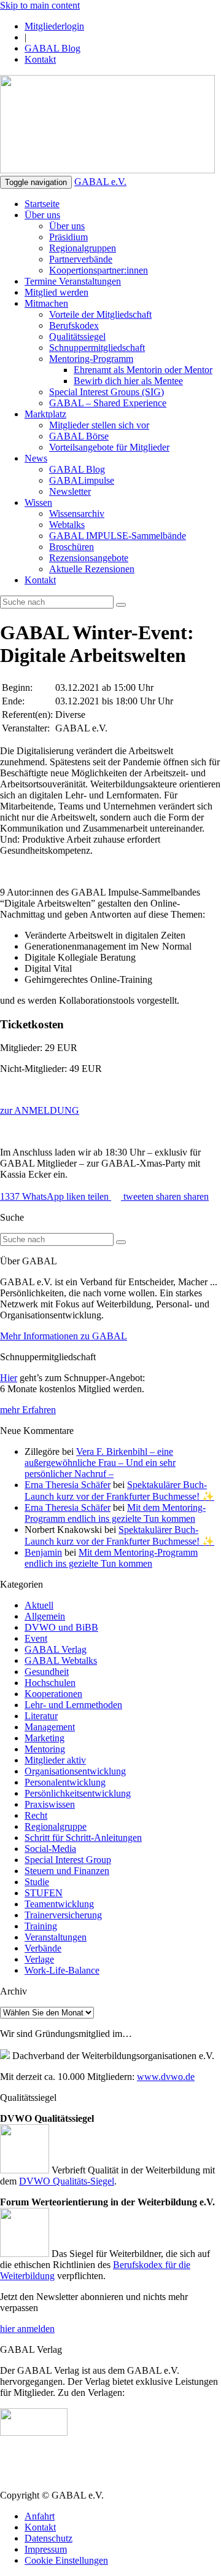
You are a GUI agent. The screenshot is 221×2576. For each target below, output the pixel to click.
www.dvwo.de (166, 2077)
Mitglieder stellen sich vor (99, 425)
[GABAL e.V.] (107, 125)
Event (36, 1638)
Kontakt (40, 59)
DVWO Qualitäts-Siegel (67, 2181)
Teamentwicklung (59, 1904)
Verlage (39, 1959)
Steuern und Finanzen (67, 1871)
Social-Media (50, 1849)
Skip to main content (40, 5)
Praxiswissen (50, 1804)
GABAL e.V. (100, 182)
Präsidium (68, 237)
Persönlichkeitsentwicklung (78, 1793)
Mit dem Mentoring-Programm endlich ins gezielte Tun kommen (115, 1513)
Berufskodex (74, 325)
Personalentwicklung (65, 1782)
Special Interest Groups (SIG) (107, 392)
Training (41, 1926)
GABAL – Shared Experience (108, 403)
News (36, 458)
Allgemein (45, 1616)
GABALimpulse (82, 480)
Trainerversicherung (63, 1915)
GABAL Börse (79, 436)
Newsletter (70, 491)
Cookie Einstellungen (66, 2560)
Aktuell (39, 1605)
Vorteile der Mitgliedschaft (100, 314)
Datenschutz (48, 2538)
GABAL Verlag (56, 1649)
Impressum (46, 2549)
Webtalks (67, 525)
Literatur (41, 1716)
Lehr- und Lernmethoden (73, 1705)
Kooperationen (53, 1694)
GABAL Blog (52, 48)
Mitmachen (46, 303)
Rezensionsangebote (89, 558)
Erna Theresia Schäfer (68, 1485)
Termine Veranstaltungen (73, 281)
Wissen (38, 502)
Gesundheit (47, 1672)
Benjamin (43, 1552)
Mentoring (45, 1749)
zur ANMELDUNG (40, 1110)
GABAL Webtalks (61, 1660)
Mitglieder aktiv (55, 1760)
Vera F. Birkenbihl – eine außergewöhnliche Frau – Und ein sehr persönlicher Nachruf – (100, 1463)
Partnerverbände (81, 259)
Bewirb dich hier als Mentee (128, 381)
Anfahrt (40, 2516)
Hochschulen (50, 1683)
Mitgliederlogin (54, 26)
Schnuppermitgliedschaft (97, 348)
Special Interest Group (68, 1860)
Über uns (42, 215)
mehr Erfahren (28, 1410)
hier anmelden (27, 2329)
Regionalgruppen (83, 248)
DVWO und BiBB (61, 1627)
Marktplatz (45, 414)
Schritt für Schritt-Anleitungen (83, 1837)
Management (50, 1727)
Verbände (43, 1948)
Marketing (45, 1738)
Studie (37, 1882)
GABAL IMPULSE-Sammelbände (118, 536)
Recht (36, 1815)
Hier (9, 1378)
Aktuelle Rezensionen (92, 569)
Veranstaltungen (56, 1937)
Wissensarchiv (77, 514)
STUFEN (44, 1893)
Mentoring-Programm (91, 359)
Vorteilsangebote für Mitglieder (109, 447)
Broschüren (72, 547)
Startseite (42, 204)
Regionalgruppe (56, 1826)
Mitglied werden (56, 292)
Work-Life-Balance (62, 1970)
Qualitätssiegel (77, 337)
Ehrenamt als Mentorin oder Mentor (143, 370)
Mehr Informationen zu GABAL (64, 1336)
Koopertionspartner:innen (99, 270)
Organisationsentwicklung (75, 1771)
